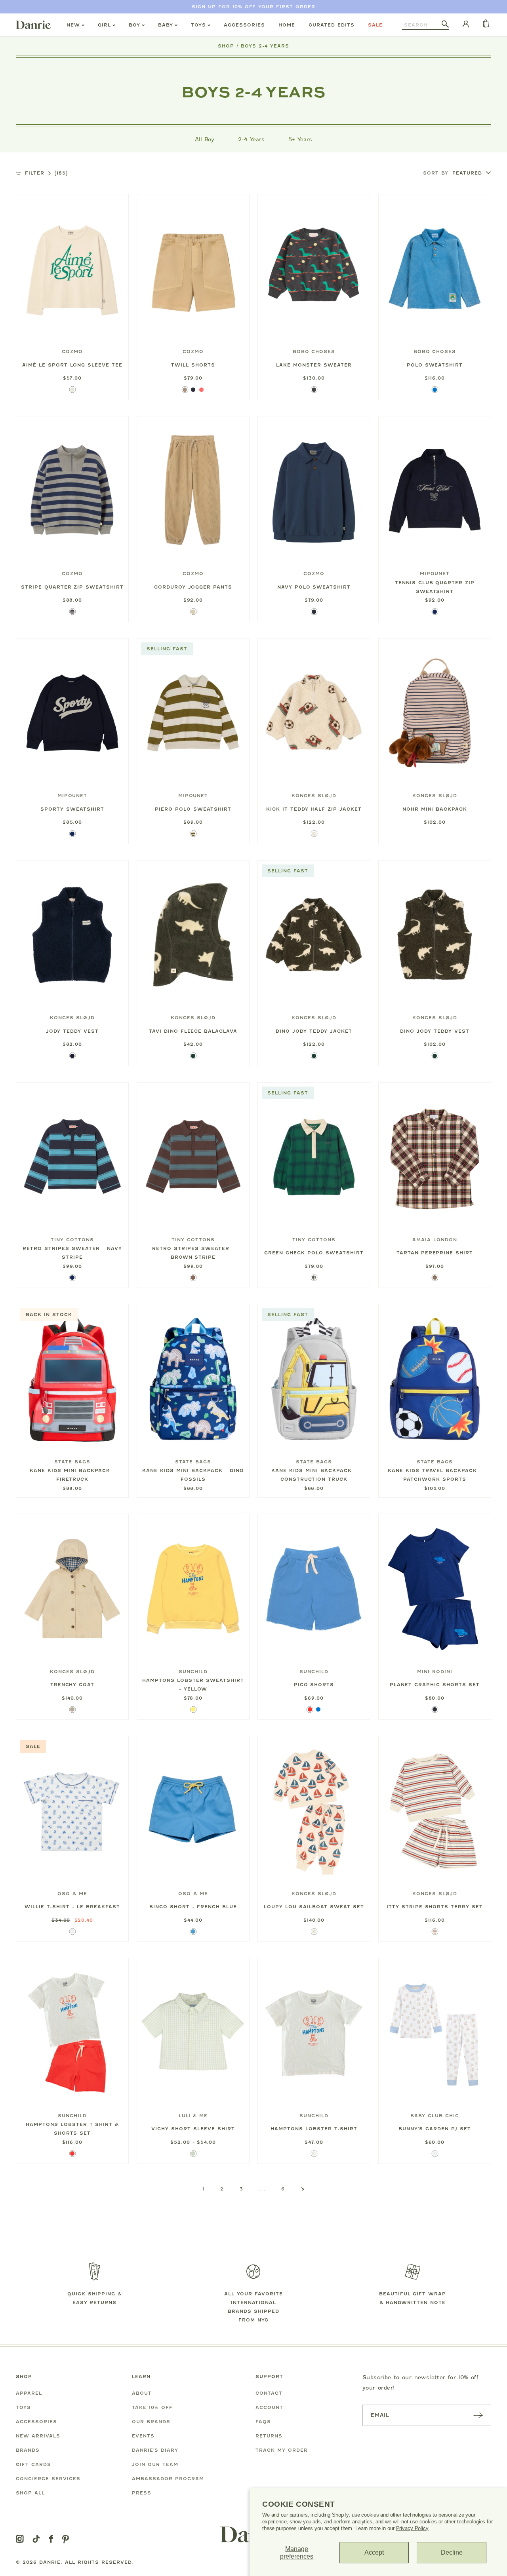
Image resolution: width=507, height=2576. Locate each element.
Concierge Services (48, 2479)
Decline (452, 2552)
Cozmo (72, 351)
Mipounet (435, 574)
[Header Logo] (33, 25)
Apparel (29, 2393)
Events (143, 2436)
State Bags (72, 1462)
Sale (375, 25)
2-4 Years (251, 139)
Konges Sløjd (314, 796)
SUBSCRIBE (478, 2415)
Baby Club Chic (435, 2116)
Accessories (244, 25)
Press (142, 2493)
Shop (226, 46)
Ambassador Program (168, 2479)
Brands (28, 2450)
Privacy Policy (412, 2528)
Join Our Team (155, 2464)
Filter (46, 173)
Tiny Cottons (72, 1240)
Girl (104, 25)
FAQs (263, 2422)
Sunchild (193, 1672)
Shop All (30, 2493)
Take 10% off (152, 2407)
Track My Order (282, 2450)
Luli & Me (193, 2116)
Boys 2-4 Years (265, 46)
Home (287, 25)
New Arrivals (38, 2436)
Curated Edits (332, 25)
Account (269, 2407)
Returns (269, 2436)
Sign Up (204, 7)
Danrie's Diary (155, 2450)
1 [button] (203, 2189)
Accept (374, 2552)
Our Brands (151, 2422)
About (142, 2393)
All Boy (205, 139)
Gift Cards (33, 2464)
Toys (198, 25)
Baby (166, 25)
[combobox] (422, 25)
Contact (269, 2393)
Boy (134, 25)
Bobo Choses (314, 351)
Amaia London (435, 1240)
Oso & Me (72, 1894)
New (73, 25)
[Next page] (303, 2189)
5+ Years (300, 139)
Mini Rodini (435, 1672)
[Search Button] (445, 25)
